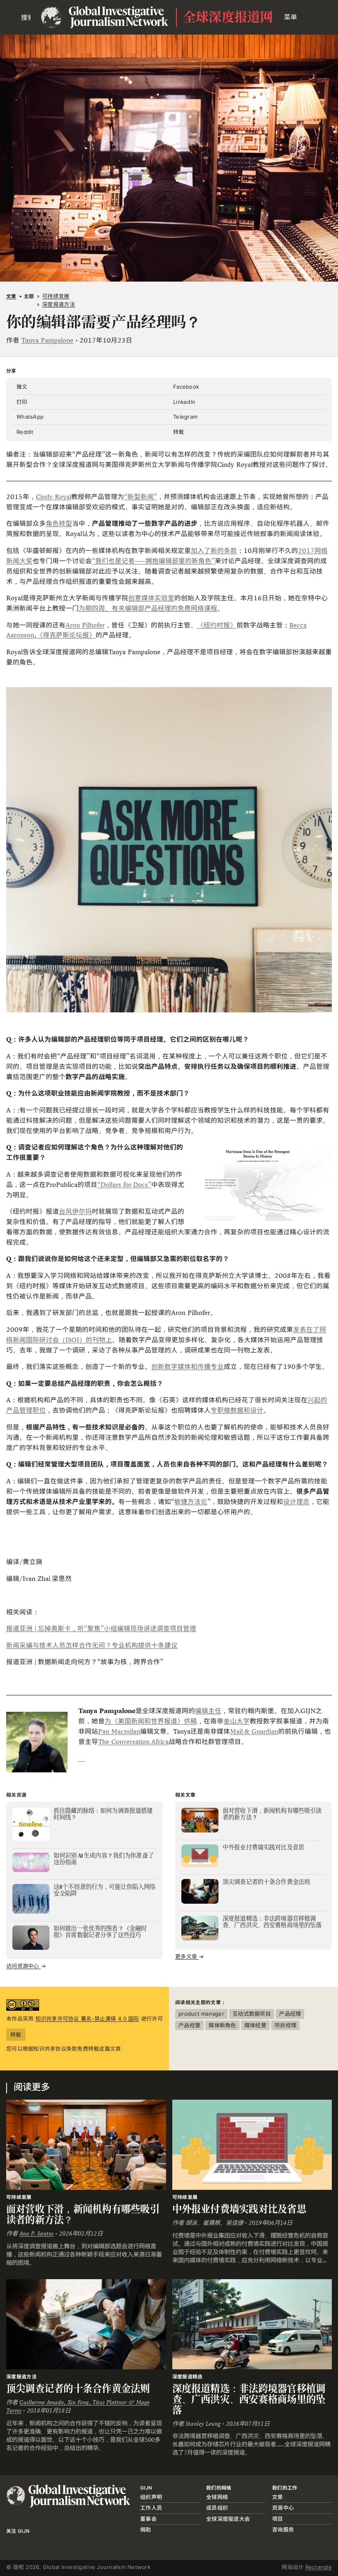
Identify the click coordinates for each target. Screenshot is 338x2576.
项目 (278, 2519)
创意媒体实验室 (151, 598)
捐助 (146, 2529)
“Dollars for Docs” (124, 1185)
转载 (179, 432)
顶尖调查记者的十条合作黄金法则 (78, 2388)
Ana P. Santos (36, 2233)
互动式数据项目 (252, 2014)
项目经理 (285, 2025)
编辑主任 (208, 1711)
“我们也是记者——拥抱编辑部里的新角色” (153, 561)
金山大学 (237, 1721)
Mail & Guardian (254, 1731)
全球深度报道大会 (228, 2519)
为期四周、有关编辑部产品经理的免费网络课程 (148, 608)
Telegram (185, 417)
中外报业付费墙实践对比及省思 (239, 2209)
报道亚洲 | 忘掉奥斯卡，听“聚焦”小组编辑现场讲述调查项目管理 (101, 1628)
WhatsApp (30, 417)
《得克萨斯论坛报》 (66, 635)
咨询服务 (283, 2529)
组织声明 (151, 2497)
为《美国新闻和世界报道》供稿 (151, 1721)
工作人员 (151, 2508)
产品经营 (189, 2025)
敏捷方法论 (191, 1502)
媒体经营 (255, 2025)
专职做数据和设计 (237, 1410)
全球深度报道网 (228, 17)
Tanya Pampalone (47, 340)
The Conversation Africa (133, 1742)
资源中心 (283, 2508)
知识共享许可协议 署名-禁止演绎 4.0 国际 (87, 2019)
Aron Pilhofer (85, 625)
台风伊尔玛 (75, 1211)
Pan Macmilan (119, 1731)
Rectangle (319, 2567)
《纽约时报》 (217, 625)
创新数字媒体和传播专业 (188, 1367)
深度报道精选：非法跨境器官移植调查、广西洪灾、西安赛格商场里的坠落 (249, 2399)
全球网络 (217, 2497)
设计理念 (296, 1502)
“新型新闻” (141, 497)
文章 (11, 296)
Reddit (25, 432)
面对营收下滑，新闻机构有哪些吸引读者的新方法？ (83, 2214)
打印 (22, 402)
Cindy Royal (54, 497)
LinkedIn (184, 402)
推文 (22, 387)
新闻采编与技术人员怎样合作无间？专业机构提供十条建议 (92, 1645)
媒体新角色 (222, 2025)
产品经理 (290, 2014)
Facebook (186, 387)
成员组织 (217, 2508)
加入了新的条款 (214, 551)
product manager (201, 2014)
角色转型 (59, 523)
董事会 (148, 2519)
